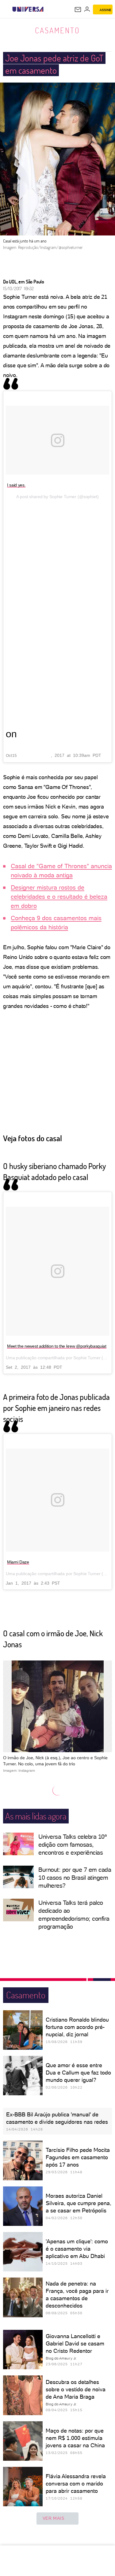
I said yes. (16, 485)
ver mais (54, 2518)
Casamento (57, 30)
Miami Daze (18, 1562)
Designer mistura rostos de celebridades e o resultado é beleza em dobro (59, 897)
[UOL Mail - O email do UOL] (78, 9)
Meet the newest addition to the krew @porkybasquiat (57, 1346)
